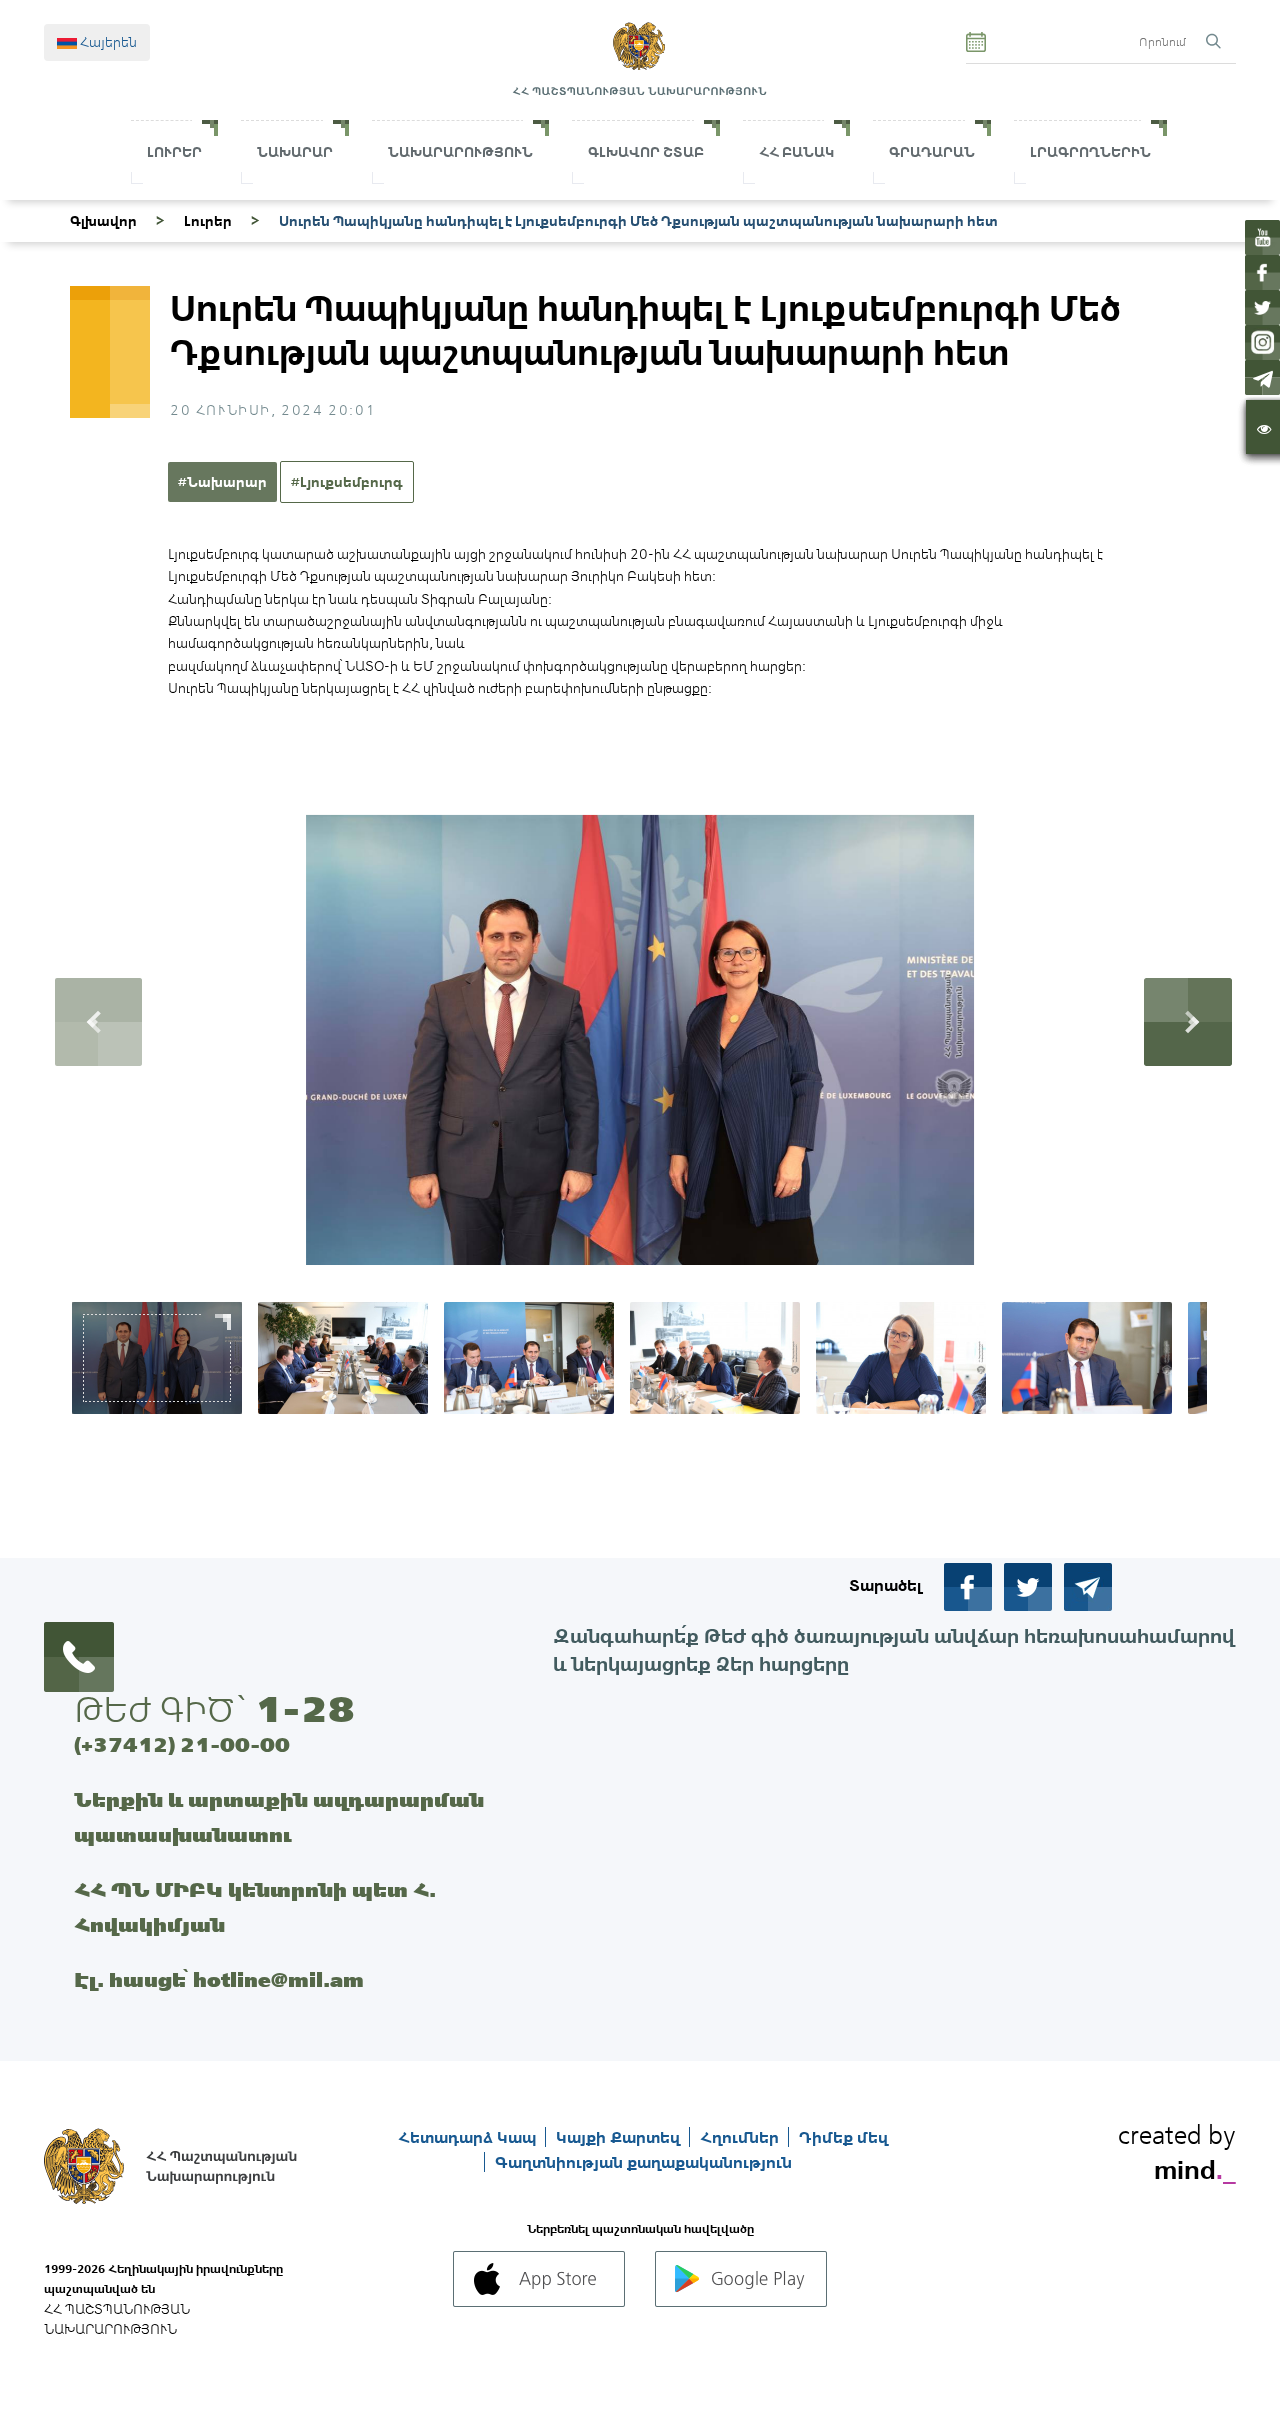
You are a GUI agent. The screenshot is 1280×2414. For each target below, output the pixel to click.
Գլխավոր (103, 221)
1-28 (305, 1709)
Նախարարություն (460, 152)
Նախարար (295, 152)
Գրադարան (932, 152)
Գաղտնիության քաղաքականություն (643, 2162)
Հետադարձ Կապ (469, 2137)
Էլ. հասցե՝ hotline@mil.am (219, 1979)
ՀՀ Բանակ (796, 152)
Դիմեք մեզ (843, 2137)
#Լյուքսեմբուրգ (347, 482)
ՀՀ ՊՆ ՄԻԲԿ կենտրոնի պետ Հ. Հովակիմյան (255, 1907)
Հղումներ (741, 2137)
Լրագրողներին (1090, 152)
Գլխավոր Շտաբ (646, 152)
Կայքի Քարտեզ (620, 2137)
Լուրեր (174, 152)
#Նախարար (222, 482)
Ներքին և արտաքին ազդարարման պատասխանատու (279, 1817)
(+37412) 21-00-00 (182, 1744)
